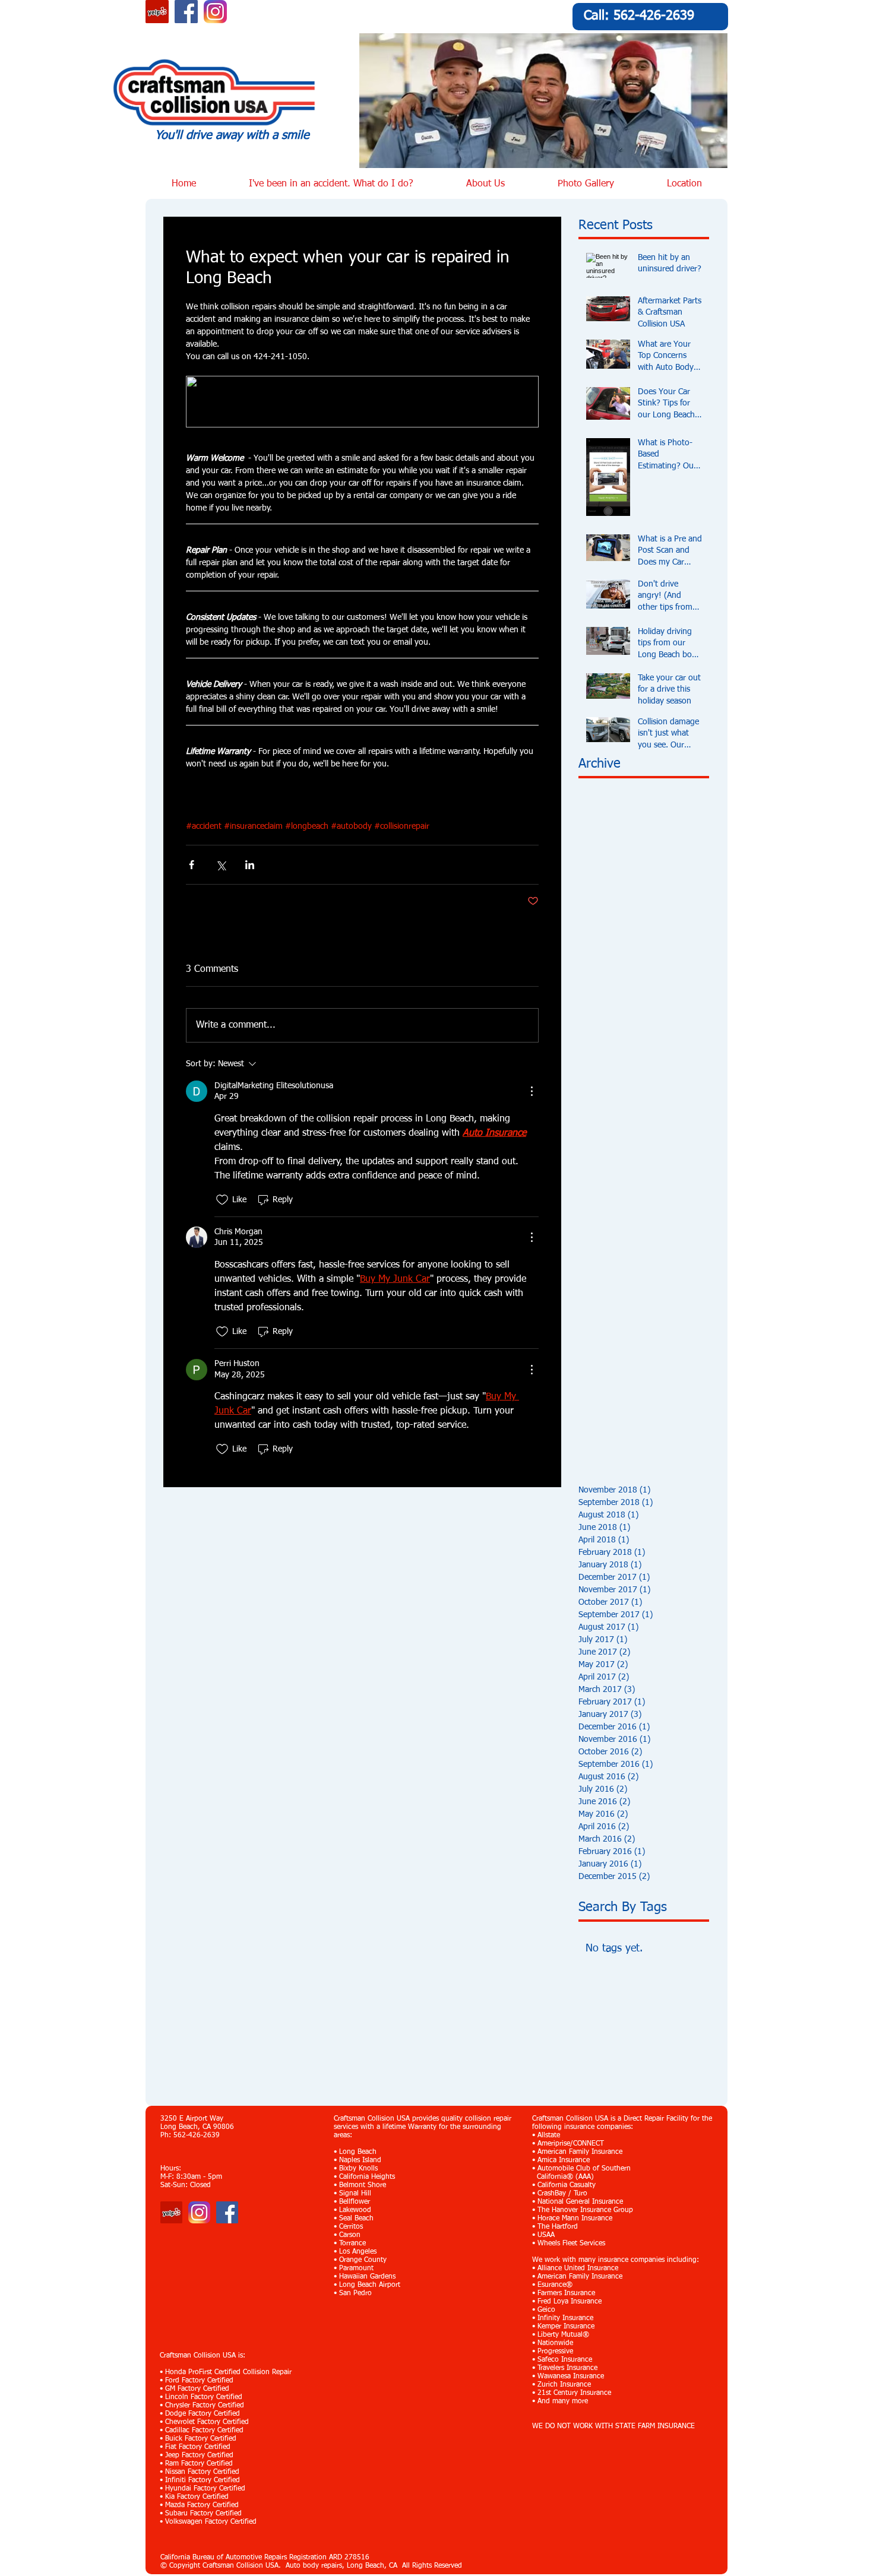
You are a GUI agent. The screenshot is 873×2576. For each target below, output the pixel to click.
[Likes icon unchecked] (222, 1200)
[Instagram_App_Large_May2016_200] (215, 12)
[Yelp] (171, 2212)
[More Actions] (532, 1091)
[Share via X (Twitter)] (221, 865)
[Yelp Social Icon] (157, 12)
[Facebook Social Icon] (186, 12)
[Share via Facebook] (192, 865)
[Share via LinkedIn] (250, 865)
